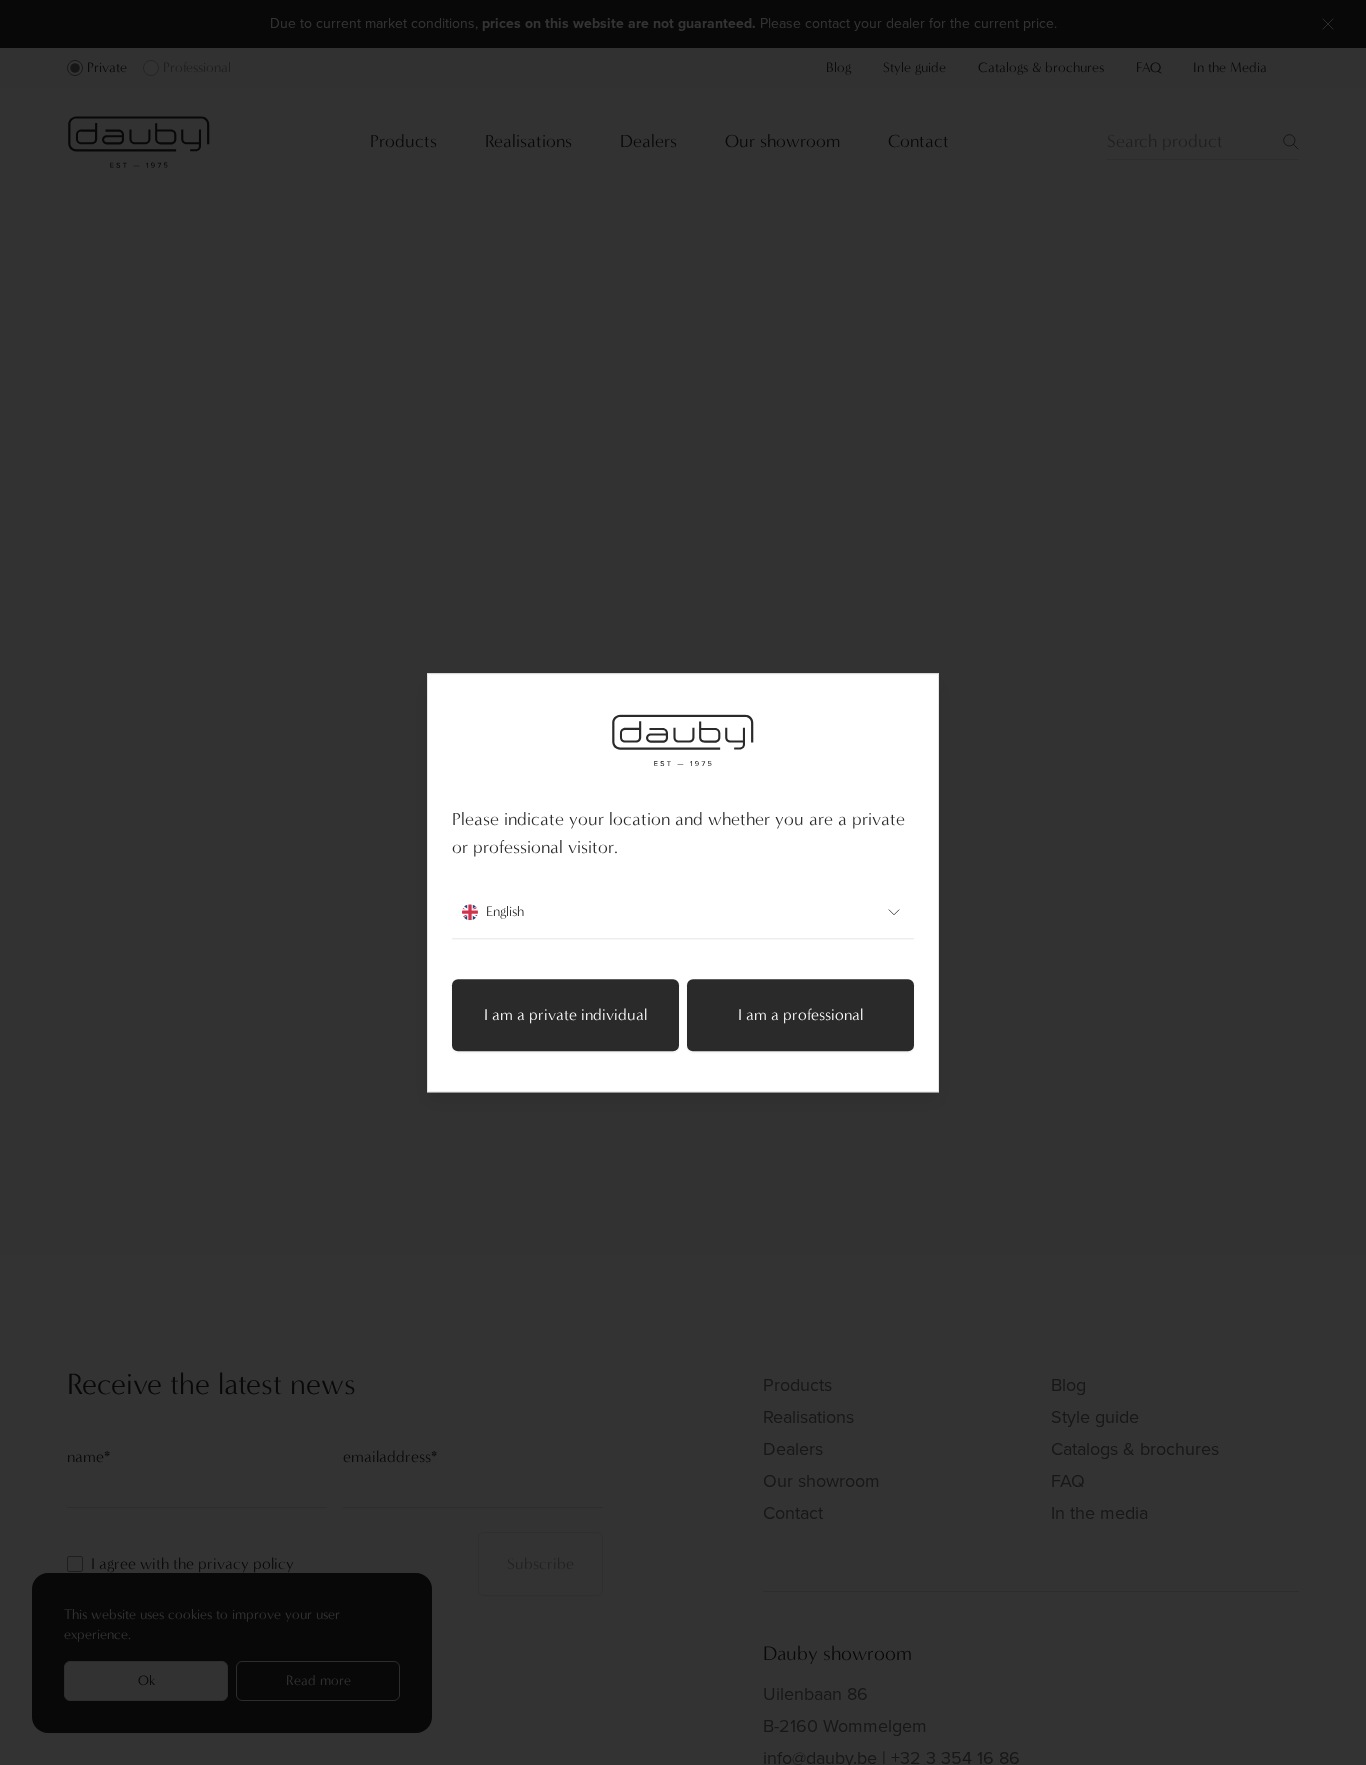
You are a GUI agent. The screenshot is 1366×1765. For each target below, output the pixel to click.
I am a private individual (565, 1014)
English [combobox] (505, 911)
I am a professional (800, 1014)
